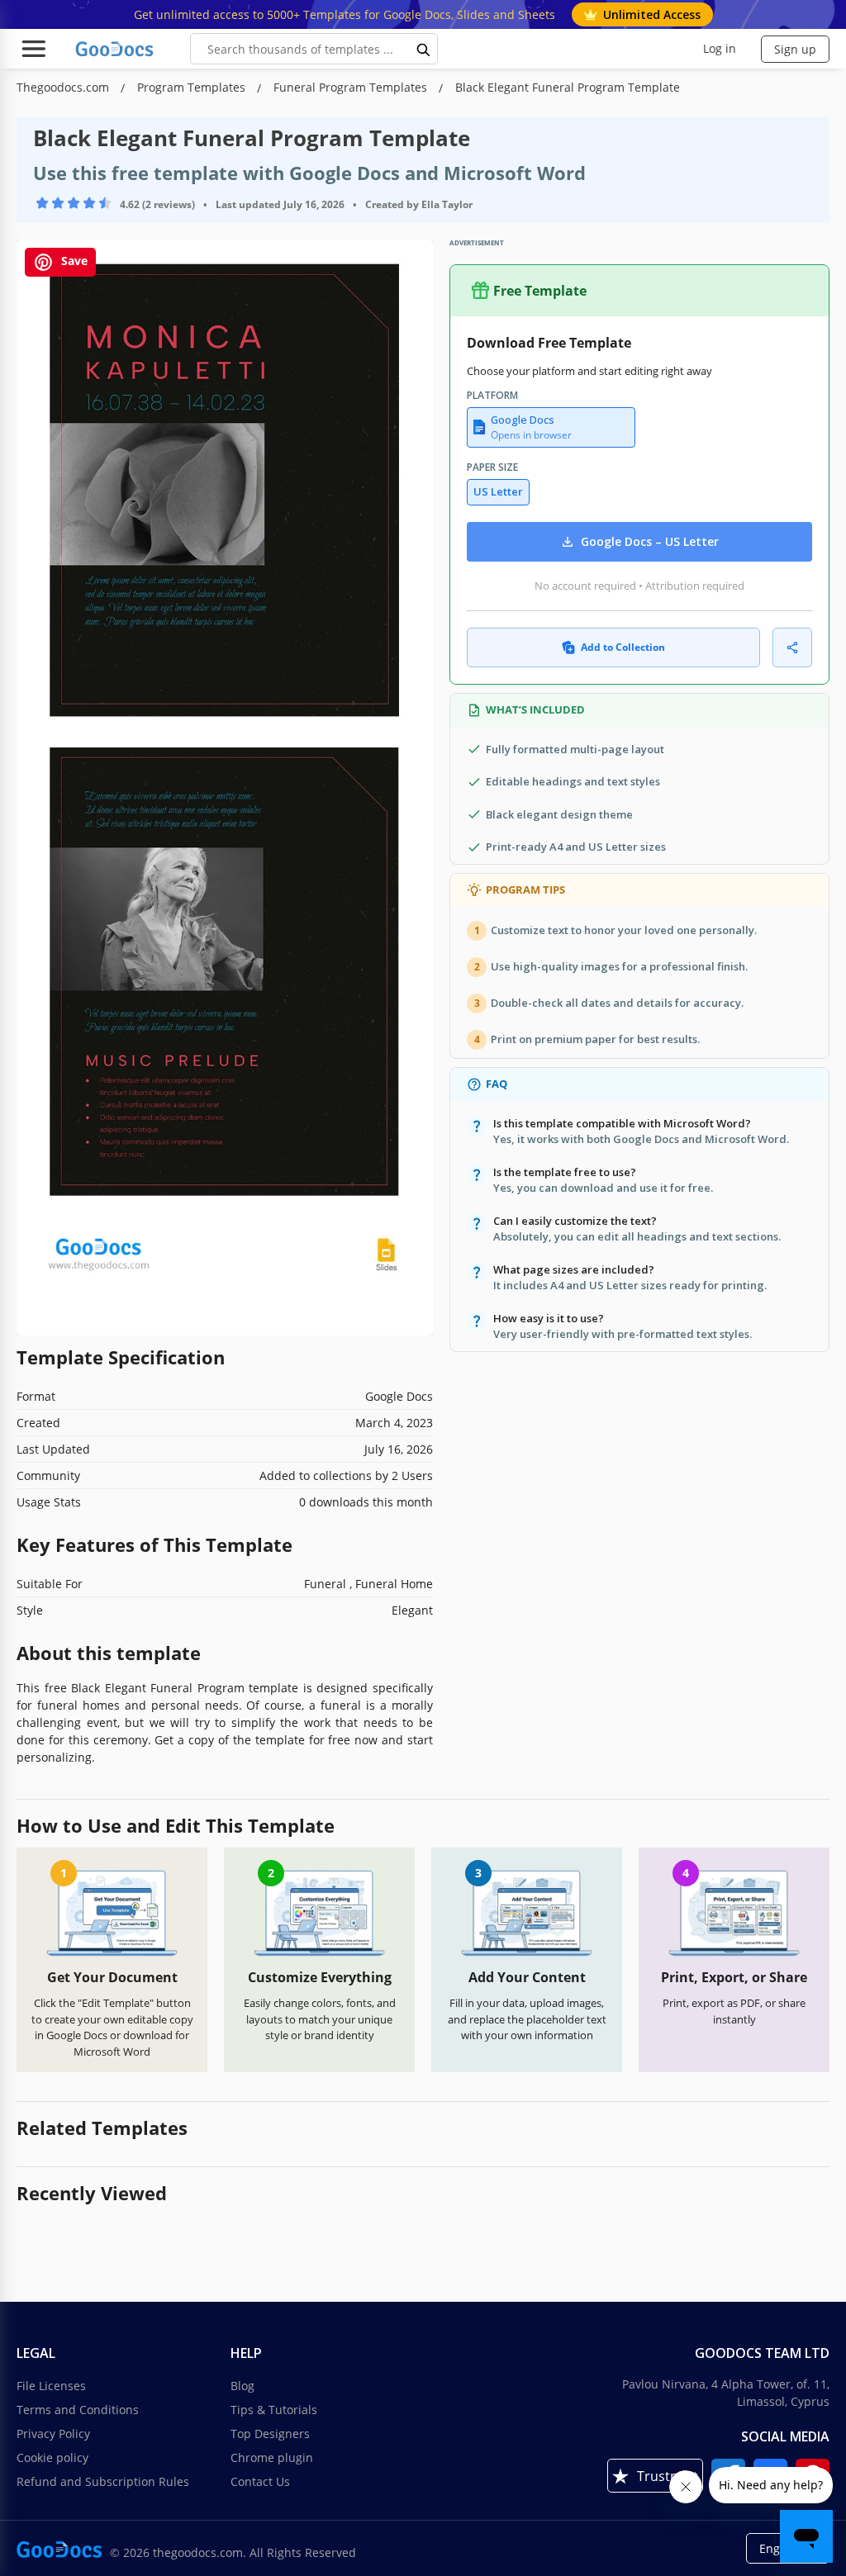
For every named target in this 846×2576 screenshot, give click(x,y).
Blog (242, 2386)
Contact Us (260, 2481)
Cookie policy (52, 2457)
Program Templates (193, 87)
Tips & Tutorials (274, 2410)
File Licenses (51, 2386)
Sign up (795, 49)
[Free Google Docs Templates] (116, 49)
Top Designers (270, 2434)
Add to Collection (623, 647)
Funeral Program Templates (352, 87)
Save (73, 261)
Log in (720, 48)
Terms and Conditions (78, 2410)
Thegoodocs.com (64, 87)
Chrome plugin (272, 2457)
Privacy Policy (53, 2434)
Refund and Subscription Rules (103, 2481)
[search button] (424, 49)
